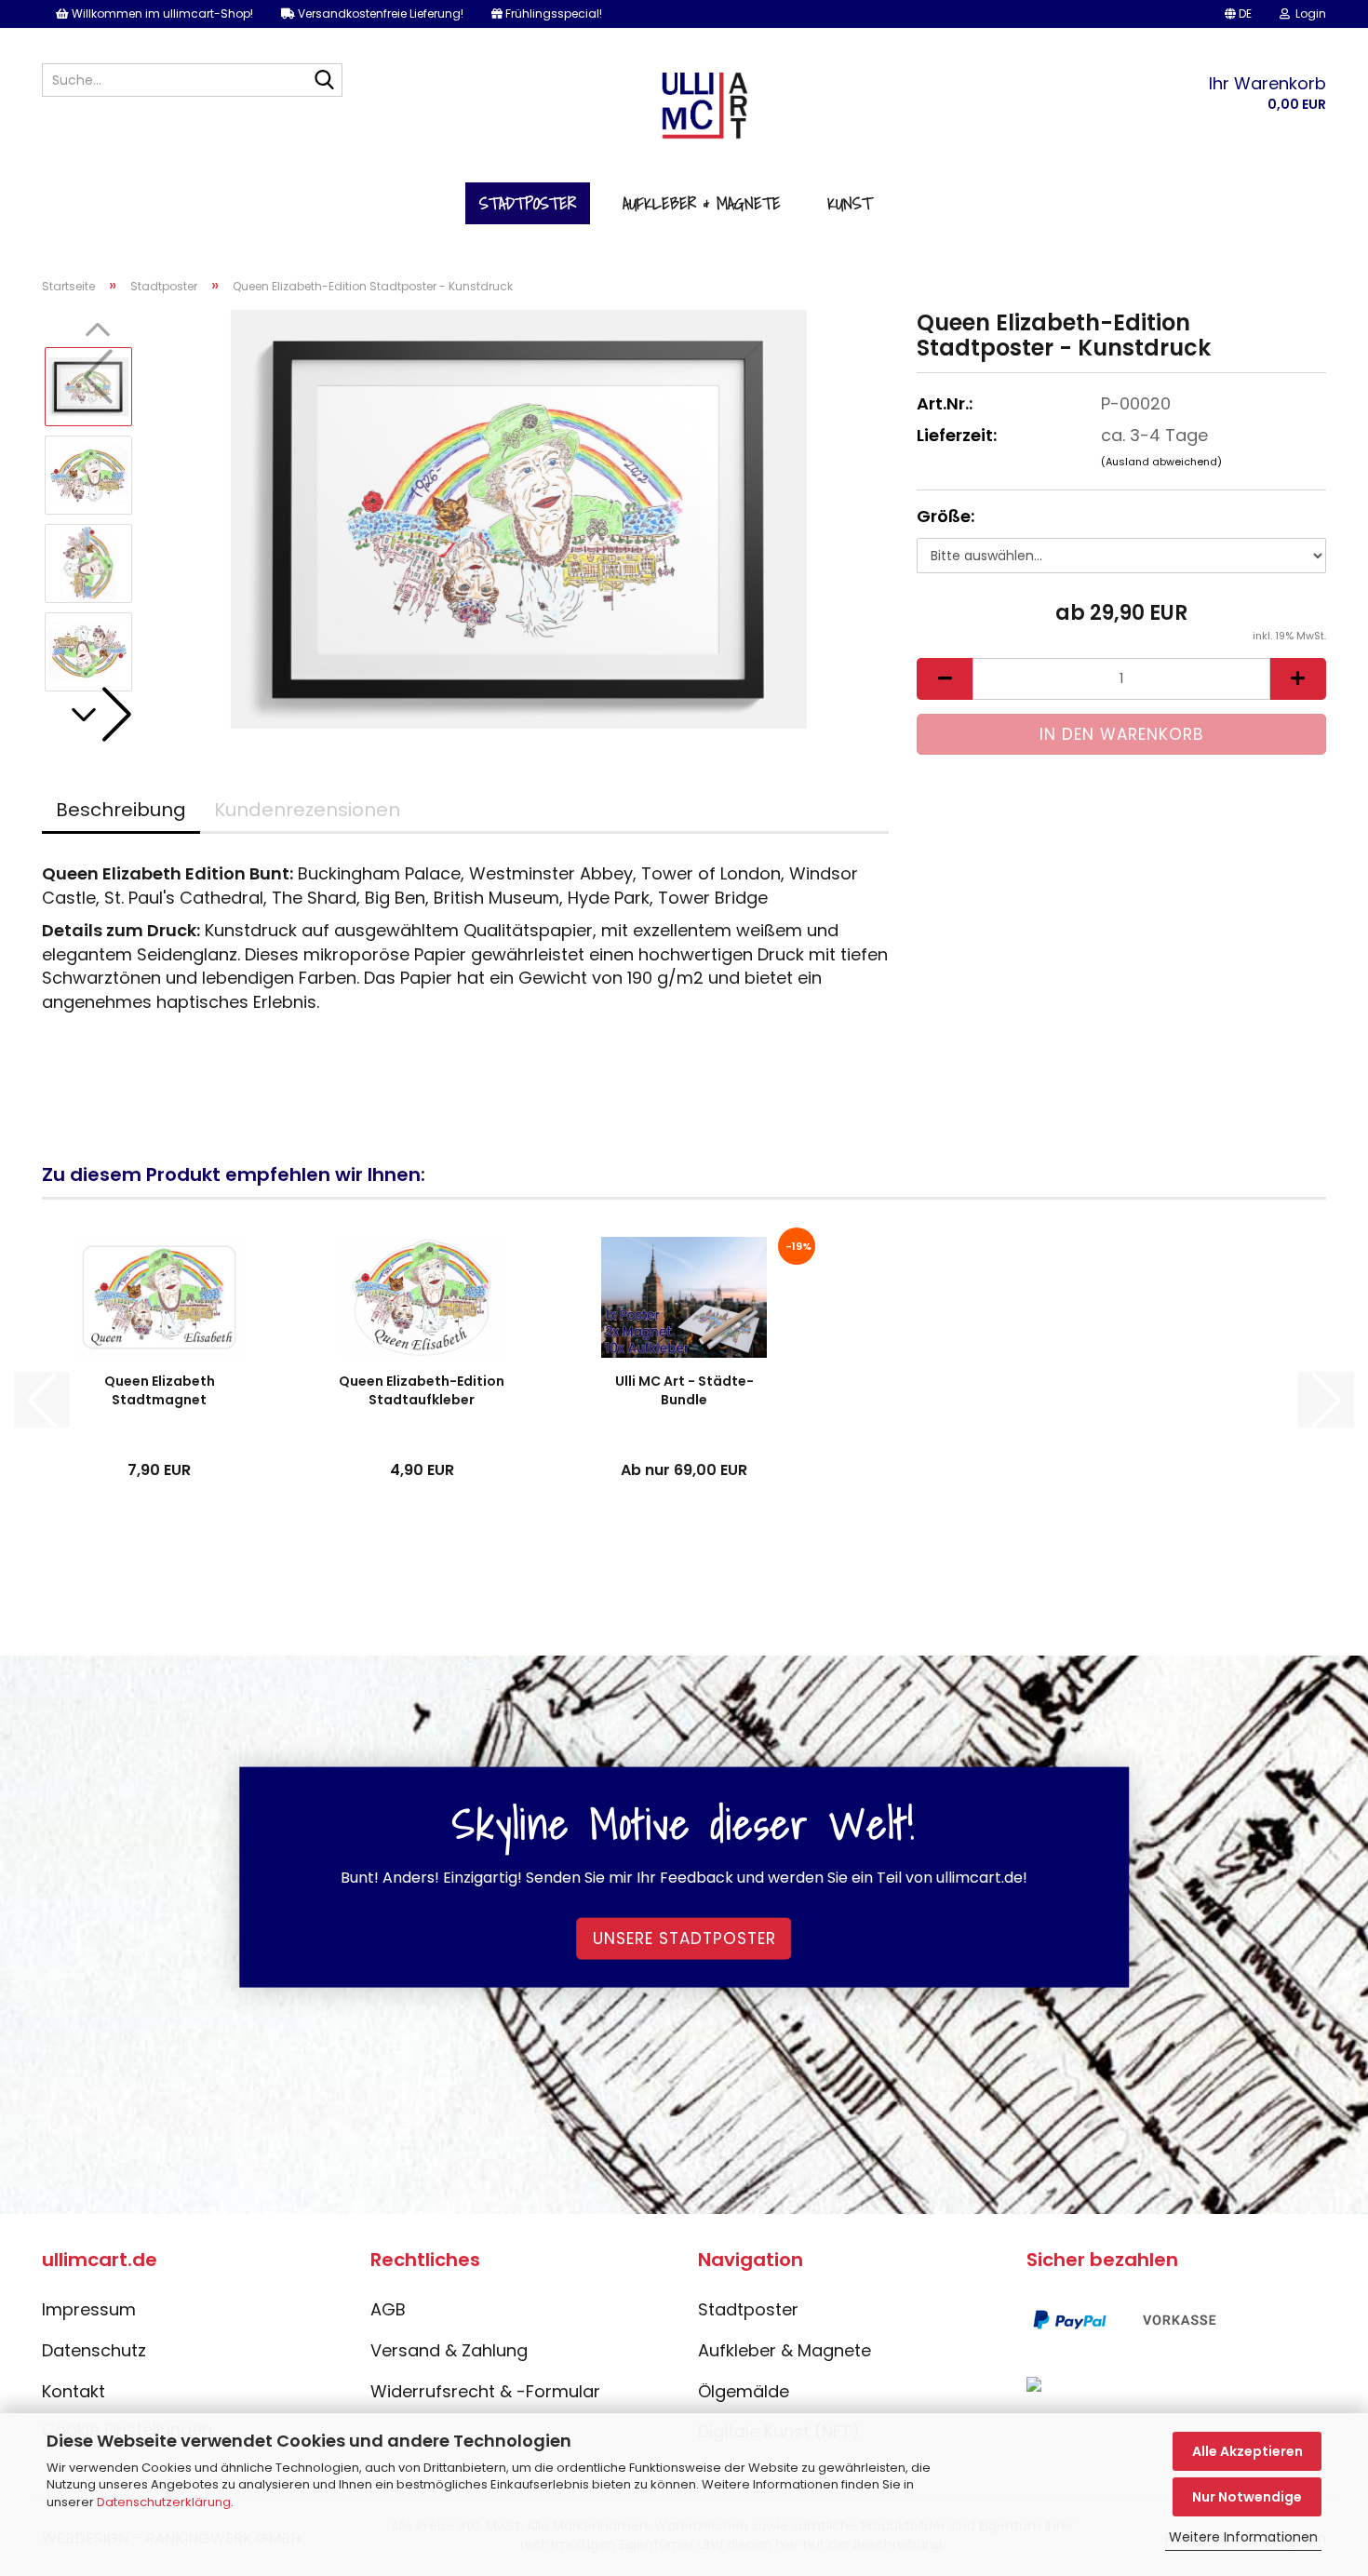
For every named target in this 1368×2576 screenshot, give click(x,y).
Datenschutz (94, 2350)
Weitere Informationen (1243, 2537)
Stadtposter (528, 203)
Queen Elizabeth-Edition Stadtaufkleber (422, 1390)
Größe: (946, 516)
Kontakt (74, 2391)
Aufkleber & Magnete (702, 203)
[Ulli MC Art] (684, 113)
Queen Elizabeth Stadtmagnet (160, 1390)
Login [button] (1308, 13)
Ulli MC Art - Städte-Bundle (684, 1390)
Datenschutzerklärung (164, 2502)
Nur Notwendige (1247, 2497)
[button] (1238, 14)
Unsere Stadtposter (684, 1939)
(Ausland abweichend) (1161, 462)
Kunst (850, 203)
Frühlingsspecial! (552, 13)
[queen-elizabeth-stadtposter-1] (519, 518)
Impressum (89, 2309)
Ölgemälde (744, 2391)
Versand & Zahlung (449, 2350)
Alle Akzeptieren (1247, 2451)
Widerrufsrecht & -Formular (485, 2391)
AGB (388, 2309)
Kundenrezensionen (307, 810)
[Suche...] (325, 81)
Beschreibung (121, 810)
